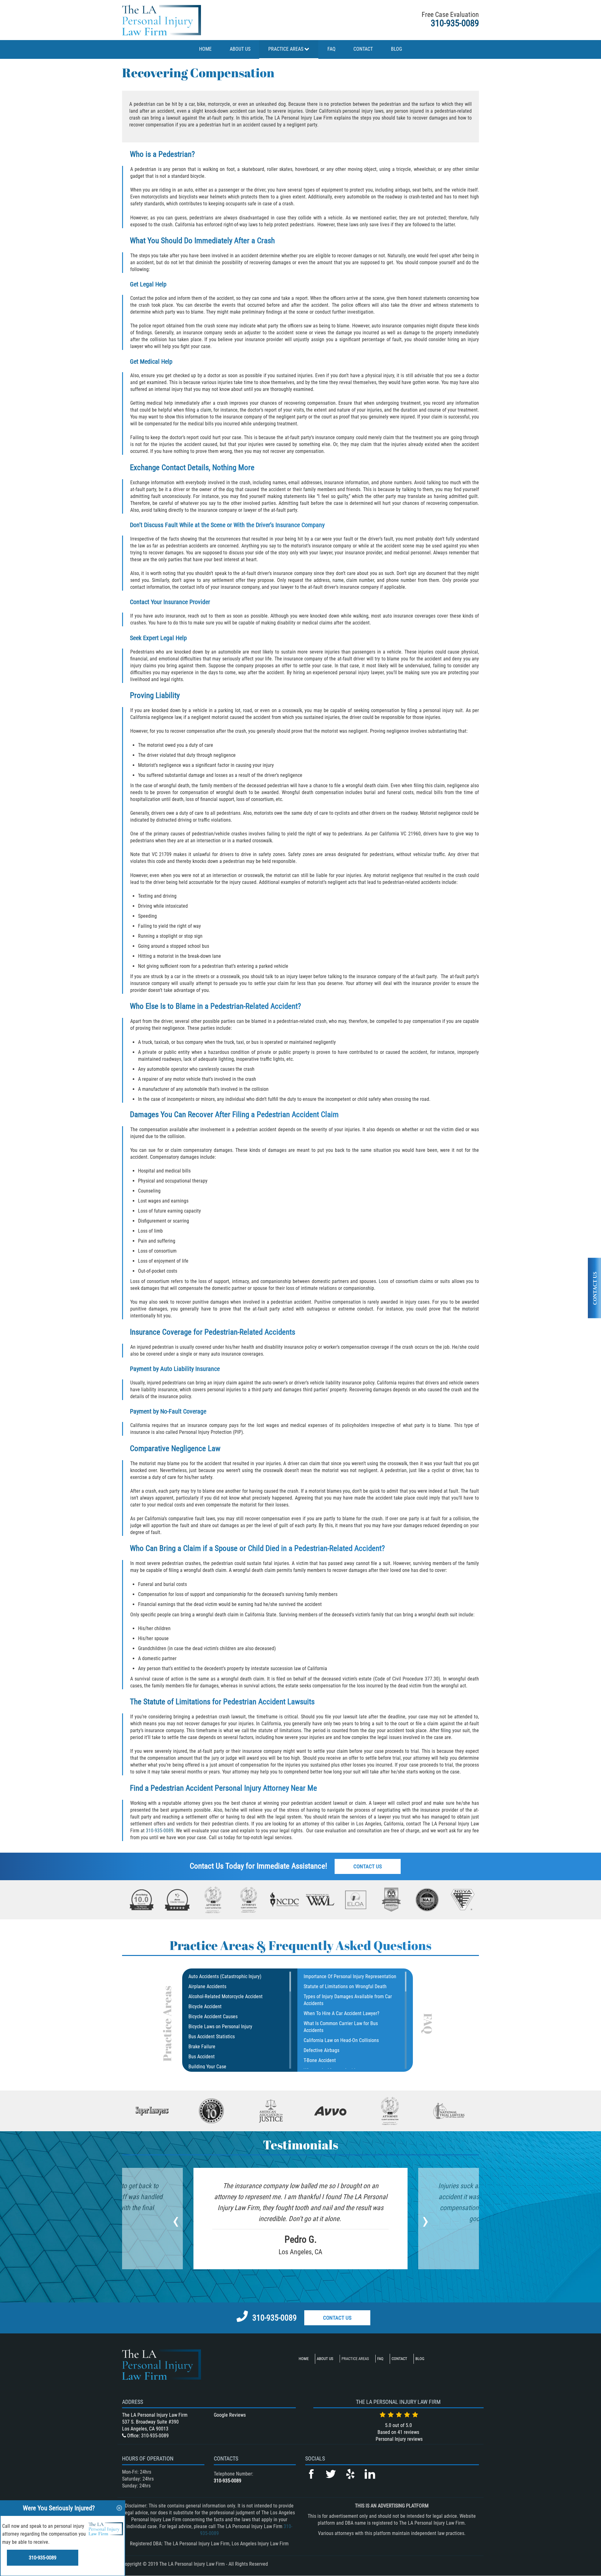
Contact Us (368, 1866)
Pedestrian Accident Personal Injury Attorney (220, 1788)
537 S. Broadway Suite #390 (150, 2422)
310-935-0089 (455, 23)
